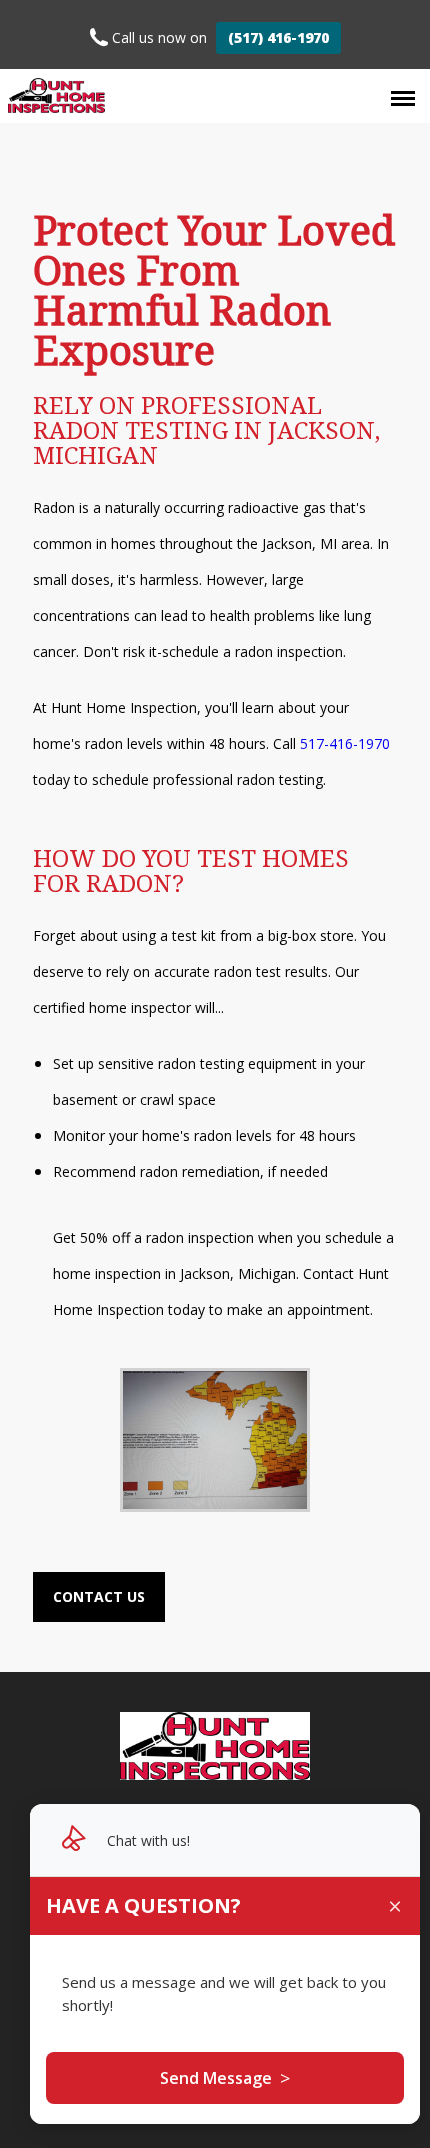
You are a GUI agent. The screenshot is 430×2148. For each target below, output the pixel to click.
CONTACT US (99, 1596)
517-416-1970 (345, 743)
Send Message (225, 2078)
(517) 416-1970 (278, 37)
